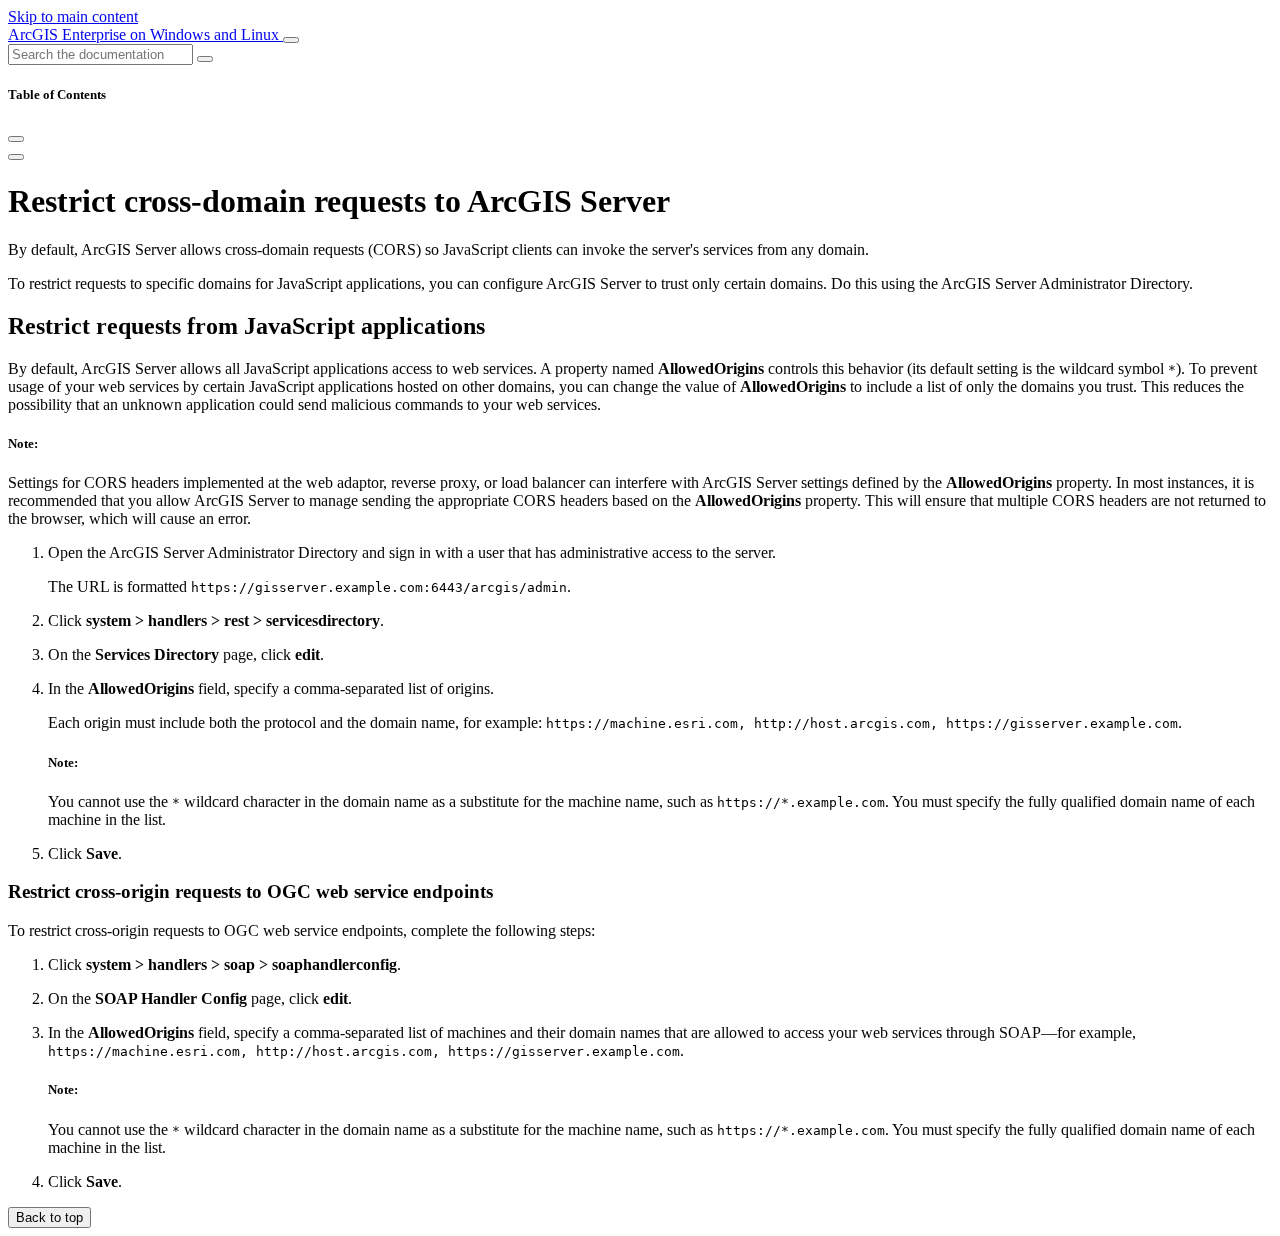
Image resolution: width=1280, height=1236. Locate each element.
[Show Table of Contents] (16, 157)
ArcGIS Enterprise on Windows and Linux (145, 34)
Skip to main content (73, 16)
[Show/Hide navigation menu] (291, 40)
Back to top (49, 1217)
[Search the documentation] (205, 59)
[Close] (16, 139)
